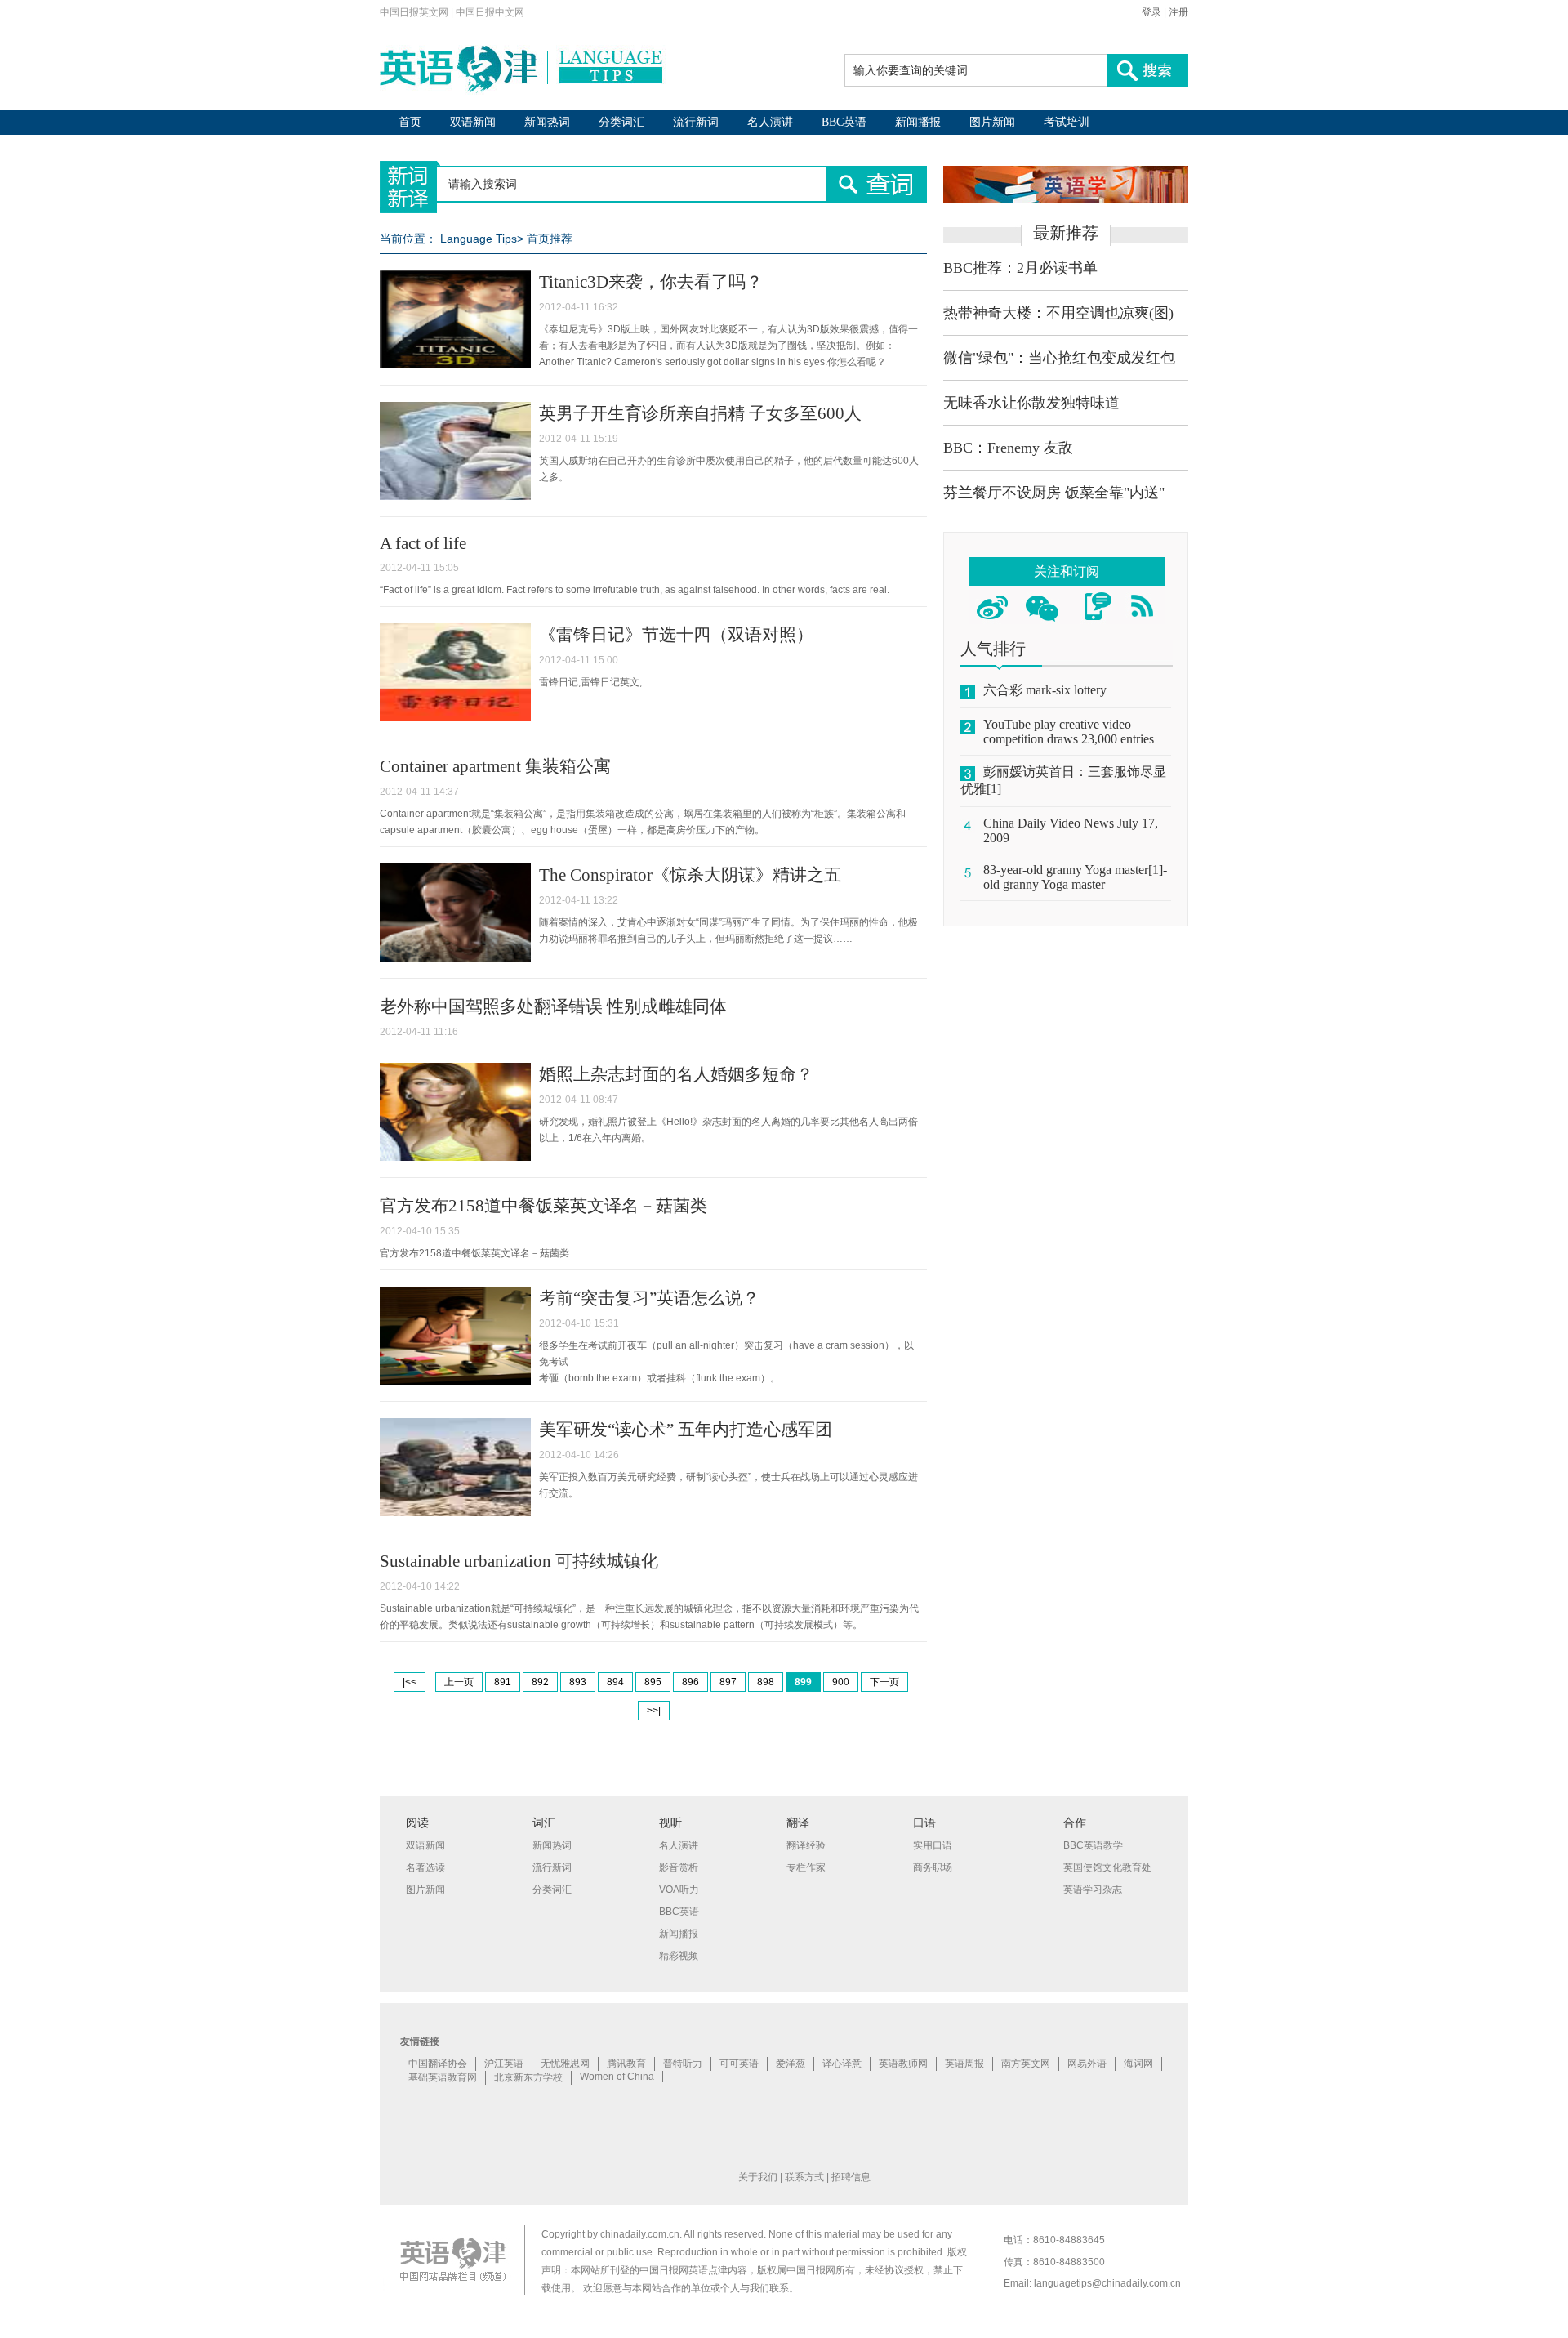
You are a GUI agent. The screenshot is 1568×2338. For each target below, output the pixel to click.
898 (766, 1682)
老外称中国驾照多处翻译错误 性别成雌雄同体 (553, 1006)
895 (653, 1682)
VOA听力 (679, 1890)
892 (540, 1682)
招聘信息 (851, 2177)
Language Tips (479, 239)
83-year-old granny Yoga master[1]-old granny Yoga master (1075, 877)
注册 (1178, 12)
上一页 (459, 1682)
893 (578, 1682)
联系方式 (804, 2177)
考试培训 (1067, 122)
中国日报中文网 (490, 12)
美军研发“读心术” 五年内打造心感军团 (686, 1430)
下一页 (884, 1682)
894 (615, 1682)
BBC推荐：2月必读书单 (1020, 268)
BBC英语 (844, 122)
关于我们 (758, 2177)
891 (503, 1682)
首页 (410, 122)
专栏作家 (806, 1867)
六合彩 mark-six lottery (1045, 690)
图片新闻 (992, 122)
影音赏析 (679, 1867)
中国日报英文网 (414, 12)
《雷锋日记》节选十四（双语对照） (676, 635)
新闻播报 (918, 122)
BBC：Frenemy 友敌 (1008, 448)
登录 (1151, 12)
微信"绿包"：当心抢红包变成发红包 (1059, 358)
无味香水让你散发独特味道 (1031, 403)
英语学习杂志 (1093, 1890)
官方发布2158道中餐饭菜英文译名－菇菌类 (543, 1206)
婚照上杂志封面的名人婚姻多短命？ (676, 1074)
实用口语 (933, 1845)
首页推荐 (550, 239)
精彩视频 (679, 1956)
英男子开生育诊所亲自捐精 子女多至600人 (700, 413)
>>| (654, 1711)
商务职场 (933, 1867)
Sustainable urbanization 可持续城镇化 (519, 1561)
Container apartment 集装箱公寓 (495, 766)
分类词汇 (621, 122)
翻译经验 (806, 1845)
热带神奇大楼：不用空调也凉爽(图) (1058, 313)
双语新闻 (473, 122)
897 (728, 1682)
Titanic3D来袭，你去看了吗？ (651, 282)
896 (690, 1682)
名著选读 (425, 1867)
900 (841, 1682)
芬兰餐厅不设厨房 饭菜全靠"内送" (1054, 493)
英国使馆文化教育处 (1107, 1867)
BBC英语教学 (1093, 1845)
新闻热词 (547, 122)
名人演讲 (770, 122)
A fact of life (423, 543)
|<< (410, 1682)
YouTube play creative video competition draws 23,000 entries (1069, 732)
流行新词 (696, 122)
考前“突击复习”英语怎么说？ (649, 1298)
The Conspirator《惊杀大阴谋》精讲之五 (690, 875)
